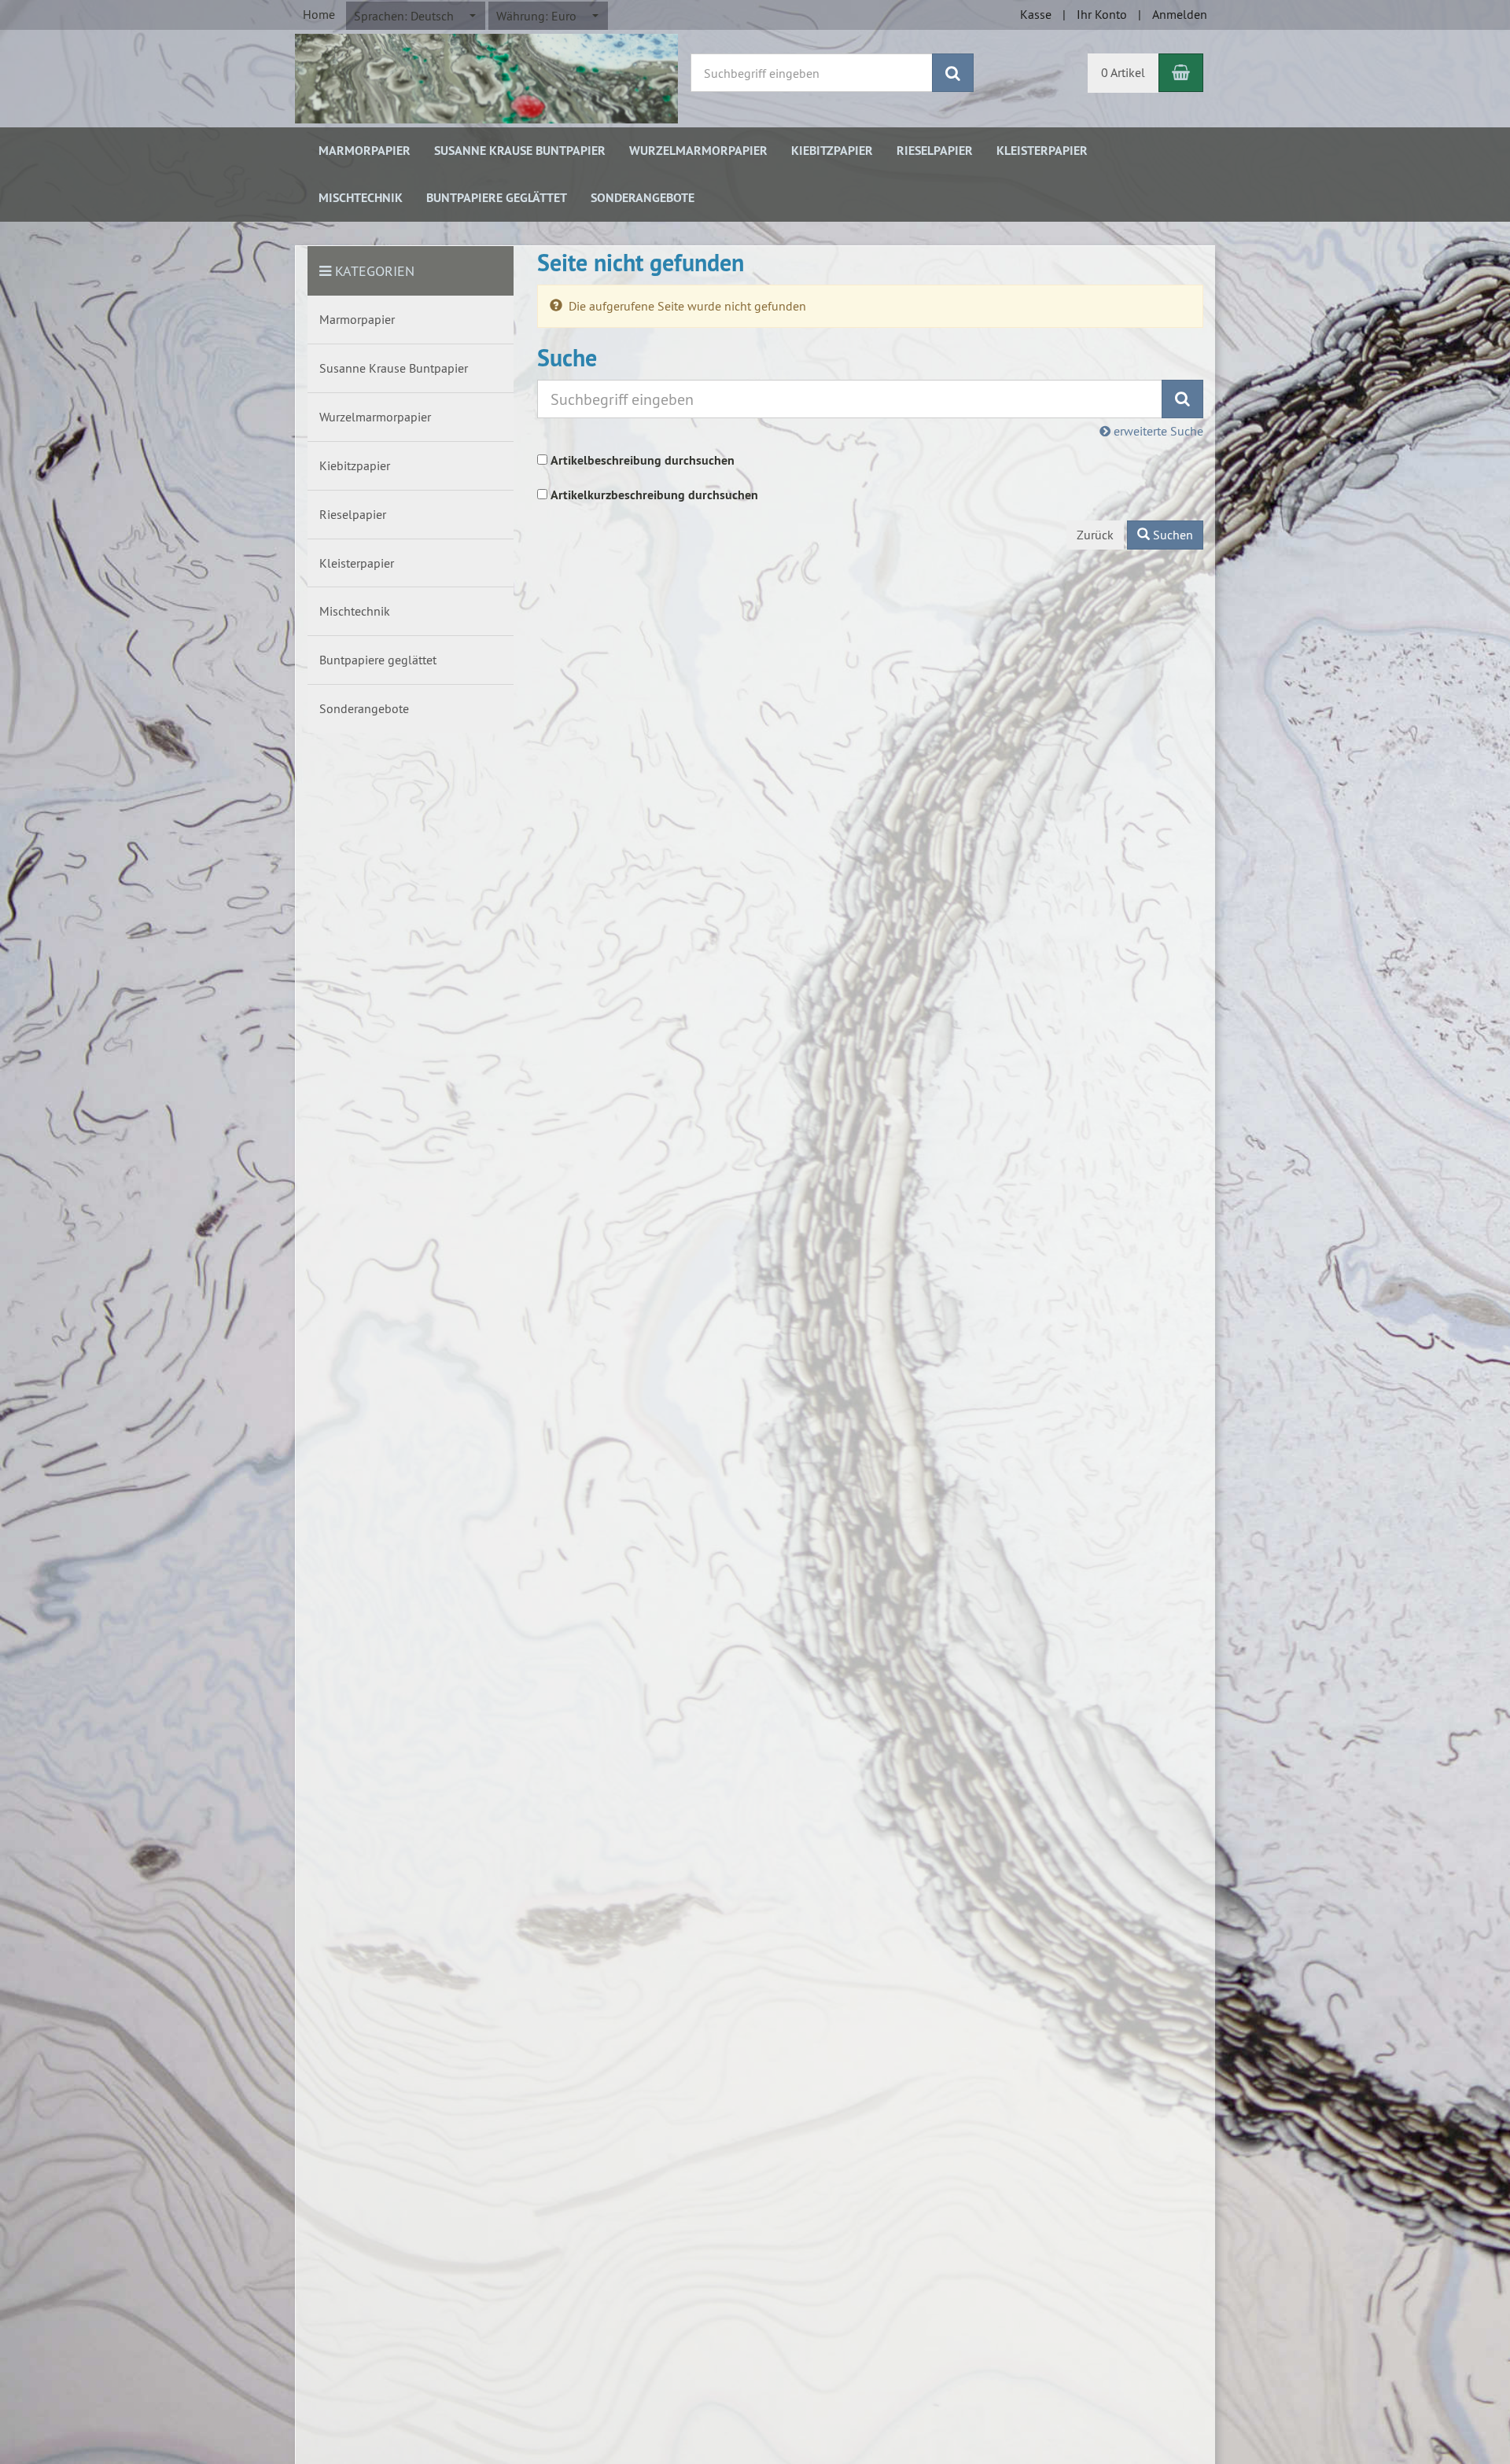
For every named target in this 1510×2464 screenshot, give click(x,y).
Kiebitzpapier (832, 151)
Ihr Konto (1102, 14)
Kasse (1036, 14)
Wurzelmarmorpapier (698, 151)
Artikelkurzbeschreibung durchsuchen (654, 495)
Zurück (1095, 535)
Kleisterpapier (1042, 151)
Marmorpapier (365, 151)
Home (319, 14)
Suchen (1171, 535)
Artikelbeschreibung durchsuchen (643, 460)
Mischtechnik (361, 198)
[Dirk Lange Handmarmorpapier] (486, 77)
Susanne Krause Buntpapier (520, 151)
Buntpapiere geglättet (497, 198)
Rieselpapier (935, 151)
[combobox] (416, 16)
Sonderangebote (643, 198)
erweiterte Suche (1157, 431)
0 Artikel (1123, 72)
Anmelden (1180, 14)
